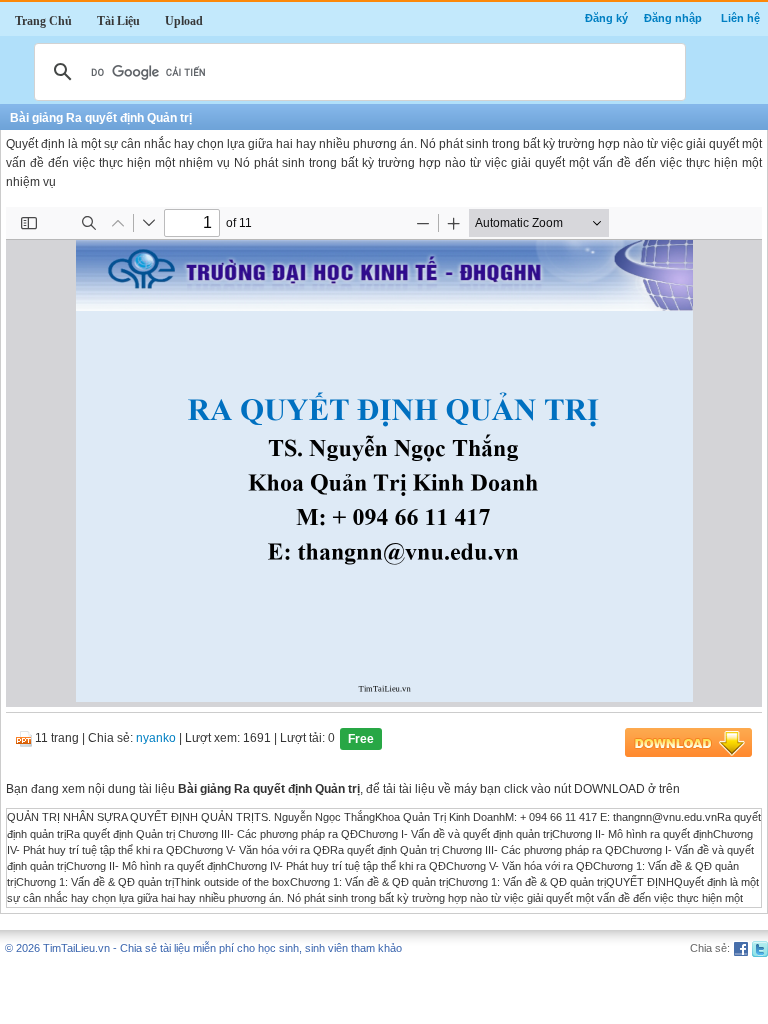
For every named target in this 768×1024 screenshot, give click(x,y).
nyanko (156, 739)
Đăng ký (606, 18)
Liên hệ (740, 18)
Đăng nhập (673, 18)
